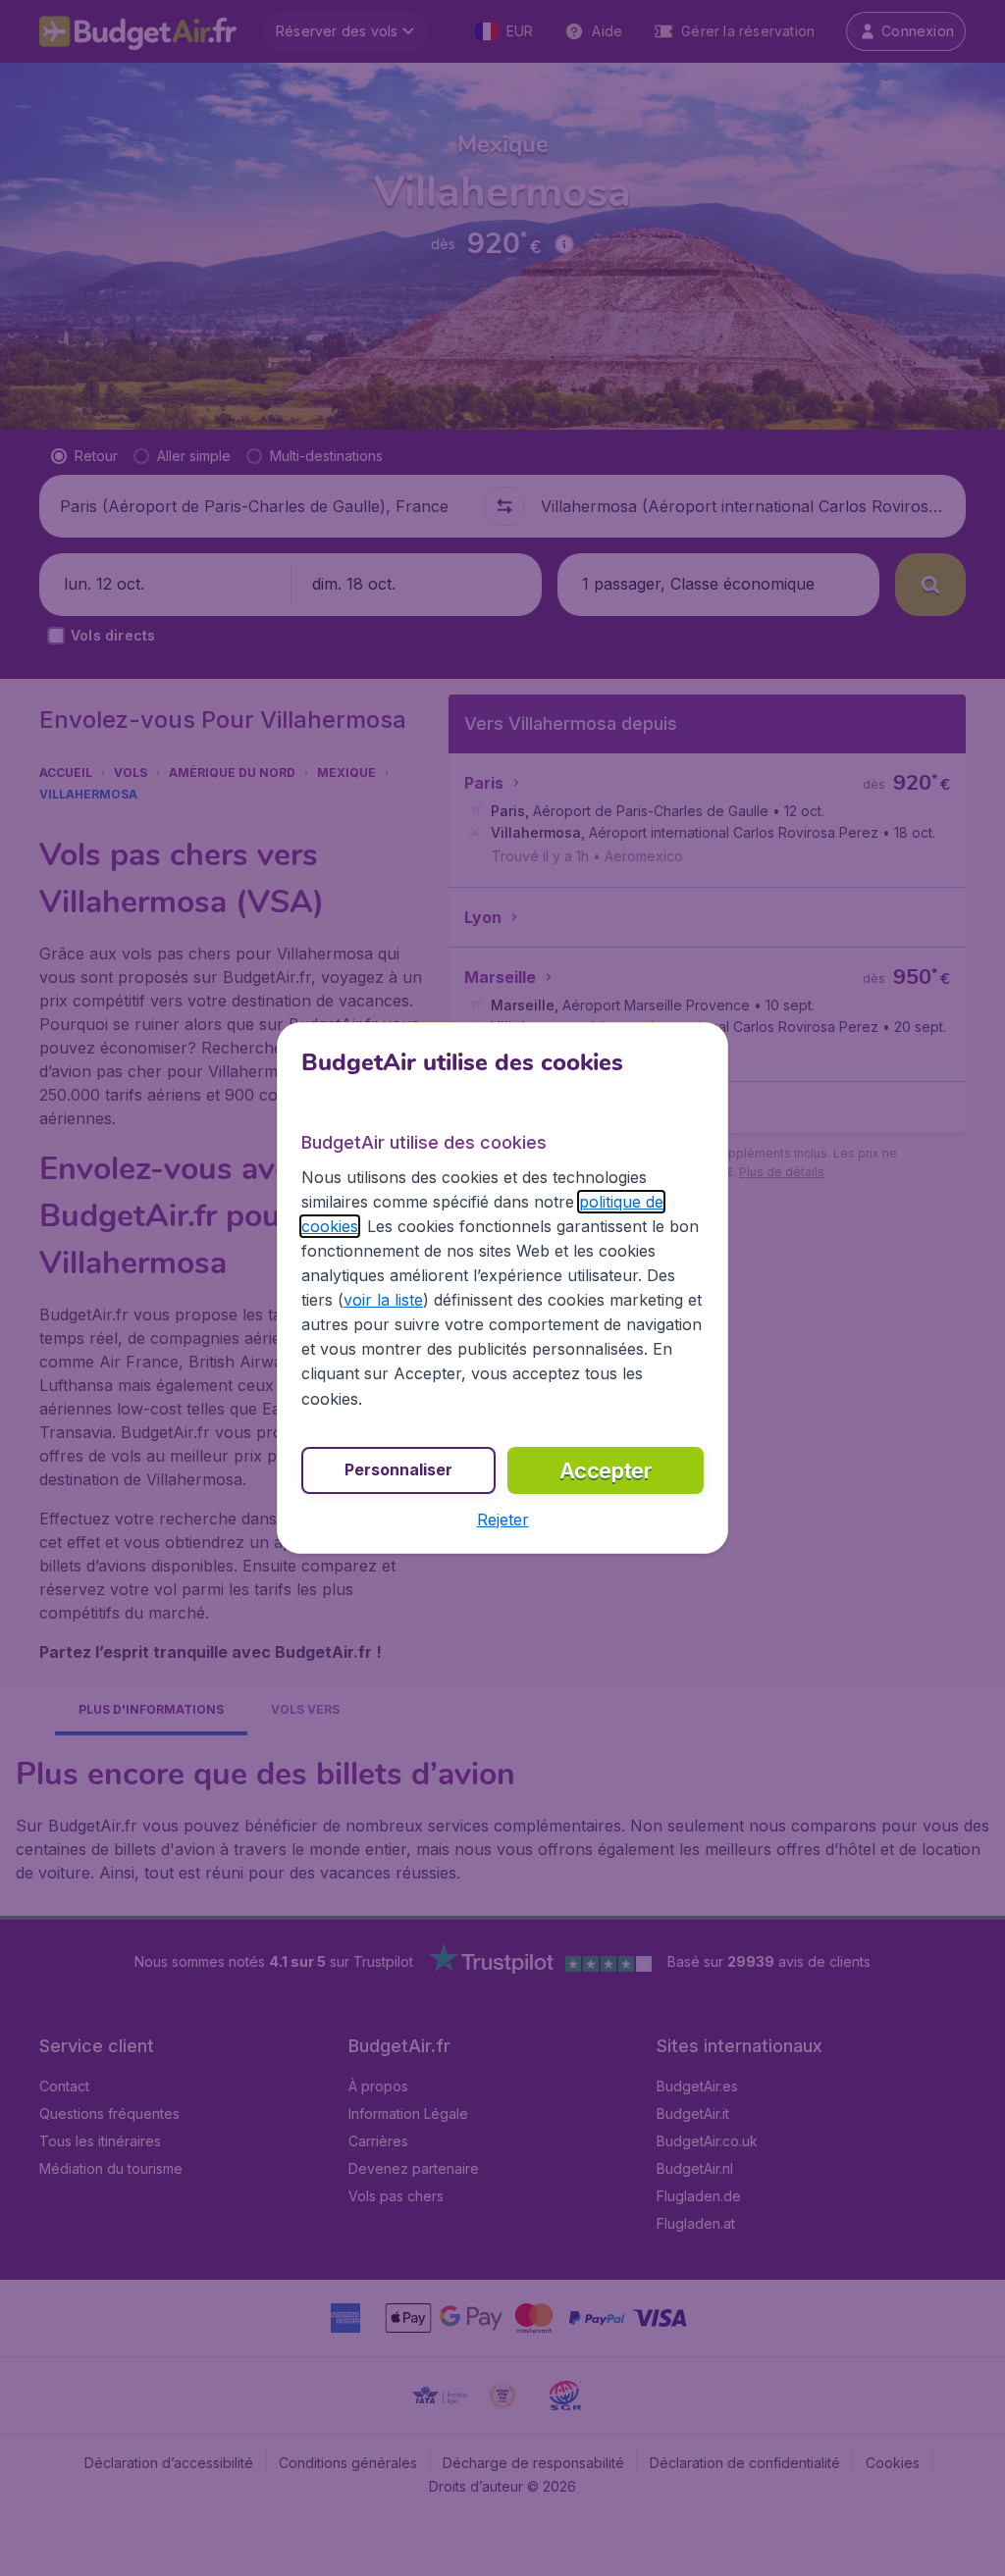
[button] (503, 1520)
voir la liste (383, 1300)
